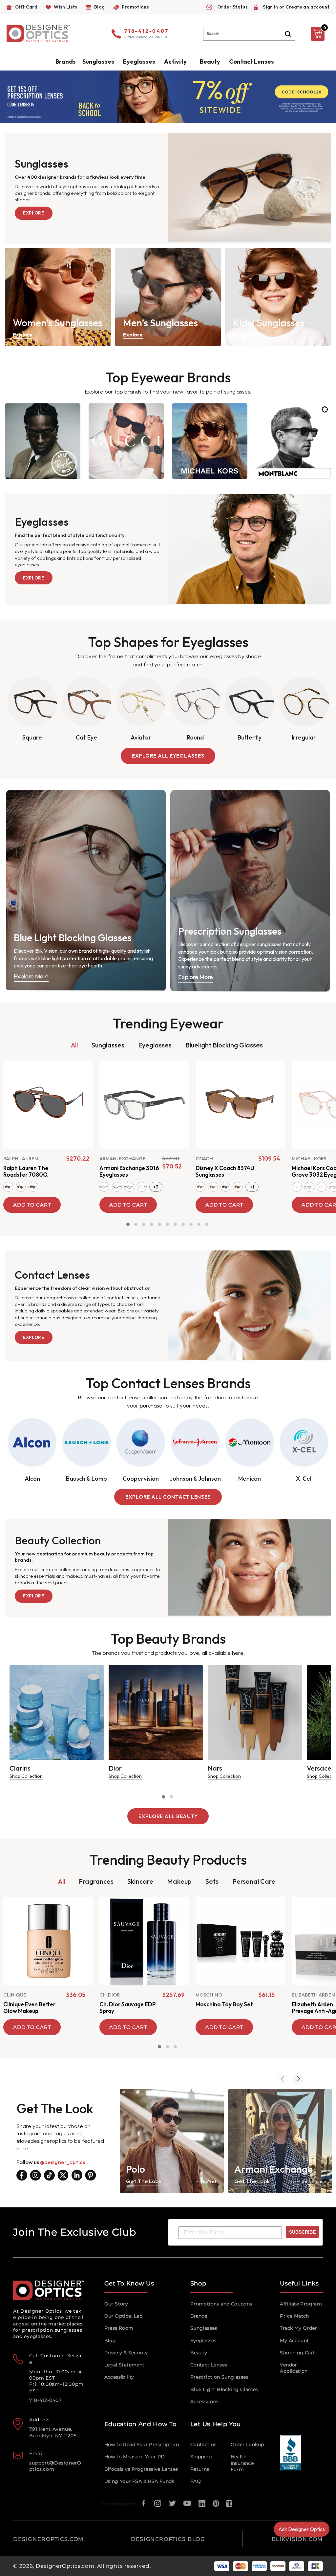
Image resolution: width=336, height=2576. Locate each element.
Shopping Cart (297, 2353)
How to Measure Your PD (135, 2457)
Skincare (140, 1881)
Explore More (31, 976)
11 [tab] (207, 1224)
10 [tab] (199, 1224)
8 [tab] (183, 1224)
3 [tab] (144, 1224)
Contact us (203, 2444)
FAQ (196, 2481)
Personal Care (254, 1881)
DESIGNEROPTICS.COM (48, 2539)
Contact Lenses (252, 61)
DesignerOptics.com (65, 2566)
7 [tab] (175, 1224)
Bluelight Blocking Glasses (224, 1045)
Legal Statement (125, 2365)
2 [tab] (136, 1224)
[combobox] (249, 34)
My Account (294, 2341)
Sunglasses (108, 1045)
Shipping (201, 2457)
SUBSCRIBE (302, 2232)
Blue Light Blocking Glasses (224, 2389)
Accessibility (119, 2377)
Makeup (179, 1881)
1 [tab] (128, 1224)
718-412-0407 (147, 31)
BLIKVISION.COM (297, 2539)
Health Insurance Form (242, 2463)
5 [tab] (159, 1224)
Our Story (116, 2304)
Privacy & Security (126, 2353)
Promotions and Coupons (221, 2304)
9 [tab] (191, 1224)
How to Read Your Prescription (142, 2444)
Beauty (210, 61)
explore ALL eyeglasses (168, 756)
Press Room (119, 2328)
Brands (199, 2316)
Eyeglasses (155, 1045)
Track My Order (298, 2328)
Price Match (294, 2316)
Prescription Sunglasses (219, 2377)
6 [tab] (167, 1224)
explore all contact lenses (168, 1497)
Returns (200, 2469)
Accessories (204, 2402)
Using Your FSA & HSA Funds (139, 2481)
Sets (212, 1881)
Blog (110, 2341)
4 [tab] (152, 1224)
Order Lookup (247, 2444)
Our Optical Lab (124, 2316)
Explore (34, 213)
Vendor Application (294, 2368)
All (74, 1045)
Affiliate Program (301, 2304)
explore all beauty (168, 1816)
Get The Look (144, 2181)
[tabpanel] (48, 1136)
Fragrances (96, 1881)
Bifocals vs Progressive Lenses (141, 2469)
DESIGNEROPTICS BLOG (168, 2539)
